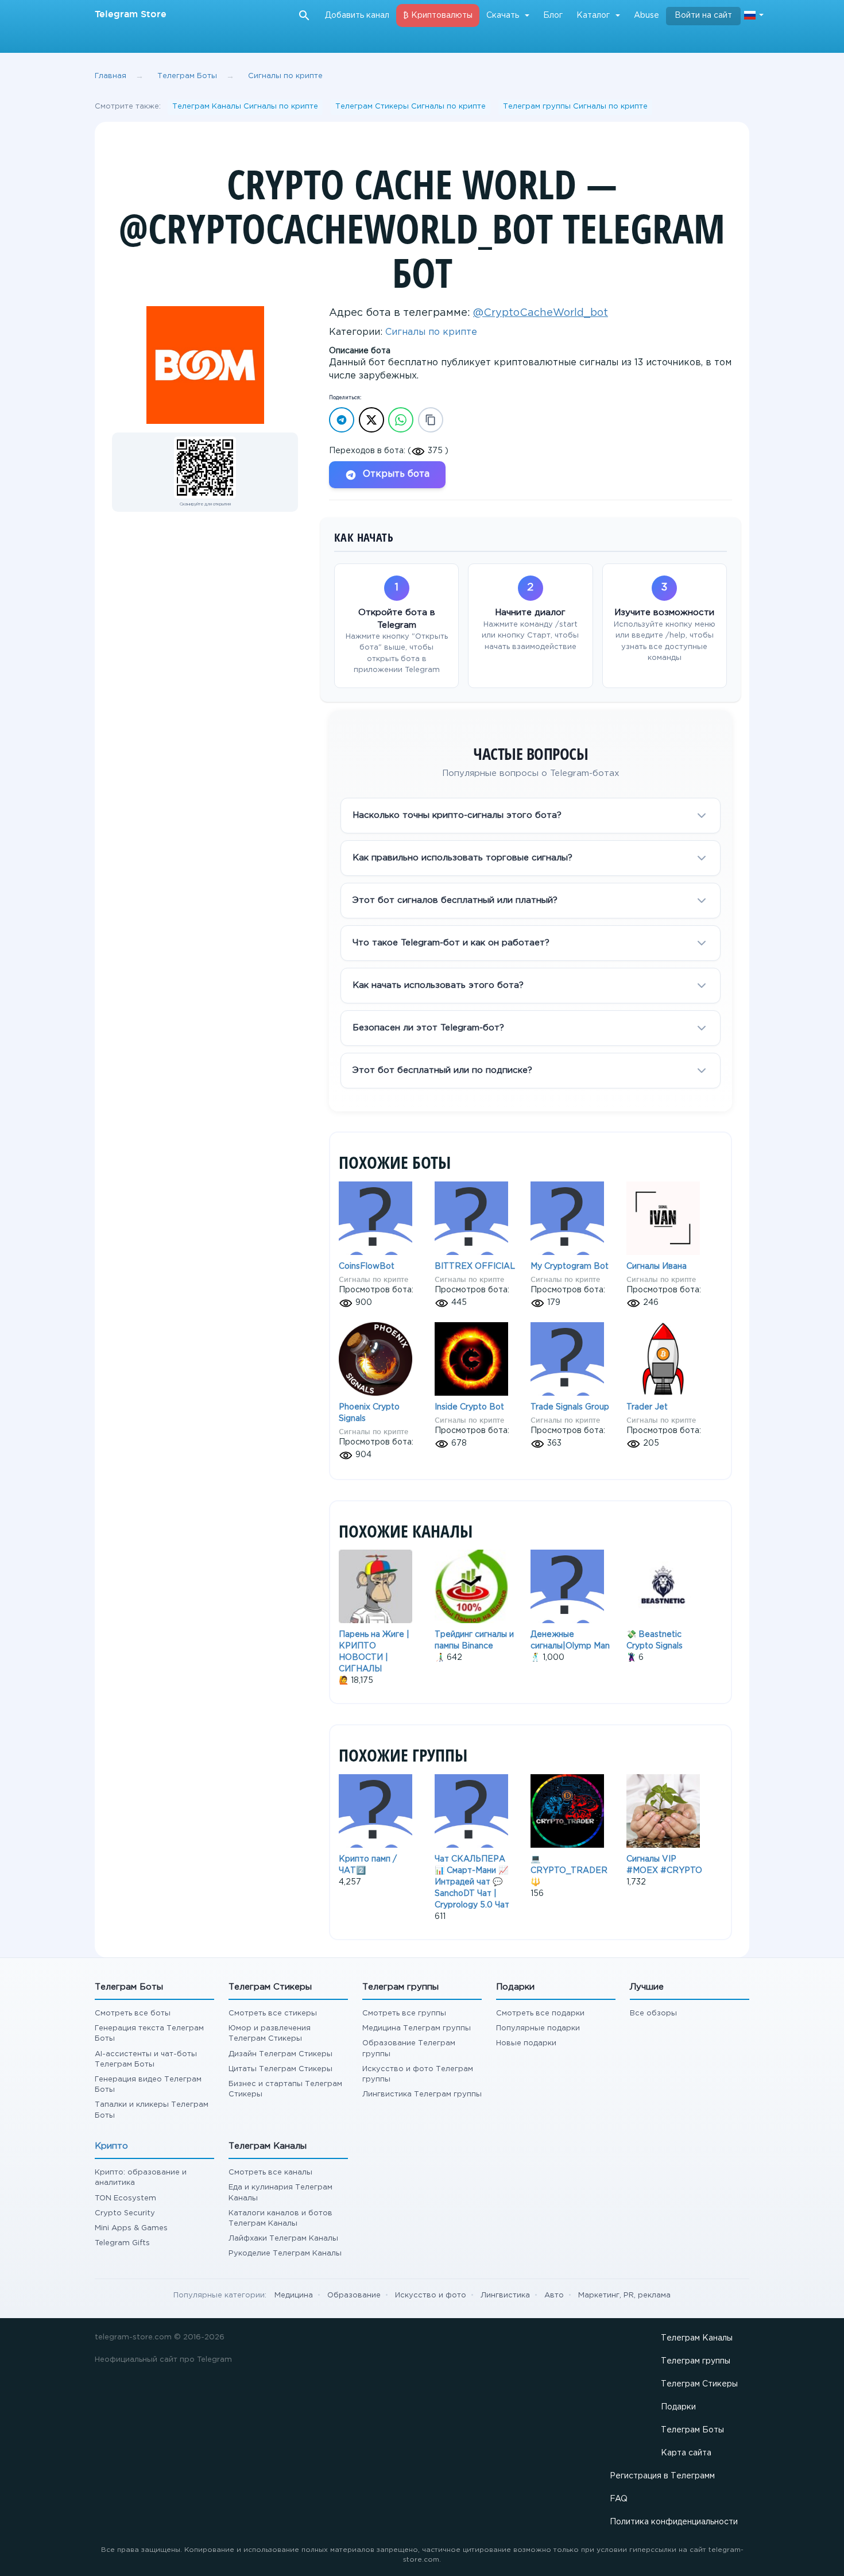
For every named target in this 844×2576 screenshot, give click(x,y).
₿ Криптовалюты (438, 16)
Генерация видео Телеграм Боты (148, 2085)
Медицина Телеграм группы (417, 2028)
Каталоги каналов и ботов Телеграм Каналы (280, 2218)
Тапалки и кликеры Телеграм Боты (152, 2110)
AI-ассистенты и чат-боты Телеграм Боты (146, 2059)
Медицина (294, 2295)
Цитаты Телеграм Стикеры (280, 2069)
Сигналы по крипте (285, 76)
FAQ (619, 2499)
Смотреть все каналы (270, 2173)
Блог (553, 16)
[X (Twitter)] (371, 420)
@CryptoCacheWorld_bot (541, 313)
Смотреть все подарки (540, 2013)
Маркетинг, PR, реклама (624, 2295)
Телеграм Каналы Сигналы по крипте (245, 107)
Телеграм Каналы (697, 2338)
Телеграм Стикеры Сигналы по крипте (411, 107)
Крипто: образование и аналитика (141, 2178)
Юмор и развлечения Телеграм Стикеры (270, 2034)
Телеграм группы (696, 2361)
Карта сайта (686, 2453)
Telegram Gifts (122, 2243)
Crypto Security (125, 2213)
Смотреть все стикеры (273, 2013)
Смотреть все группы (404, 2013)
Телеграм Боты (187, 76)
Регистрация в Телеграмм (662, 2476)
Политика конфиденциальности (674, 2522)
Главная (111, 76)
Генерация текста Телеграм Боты (149, 2034)
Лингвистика (505, 2295)
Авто (554, 2295)
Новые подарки (526, 2043)
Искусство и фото (431, 2295)
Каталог (593, 16)
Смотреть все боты (133, 2013)
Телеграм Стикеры (699, 2384)
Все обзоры (653, 2013)
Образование (354, 2295)
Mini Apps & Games (131, 2228)
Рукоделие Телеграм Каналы (285, 2253)
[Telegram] (342, 420)
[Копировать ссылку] (431, 420)
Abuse (646, 16)
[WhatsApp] (401, 420)
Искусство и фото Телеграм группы (418, 2074)
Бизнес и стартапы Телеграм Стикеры (285, 2089)
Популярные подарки (538, 2028)
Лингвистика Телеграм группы (422, 2094)
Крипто (111, 2146)
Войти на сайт (703, 16)
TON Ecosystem (125, 2198)
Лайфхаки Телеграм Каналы (283, 2239)
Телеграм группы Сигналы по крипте (575, 107)
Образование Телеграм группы (409, 2048)
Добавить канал (357, 16)
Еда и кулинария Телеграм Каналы (280, 2193)
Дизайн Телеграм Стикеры (280, 2054)
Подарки (678, 2407)
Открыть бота (396, 474)
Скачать (503, 16)
